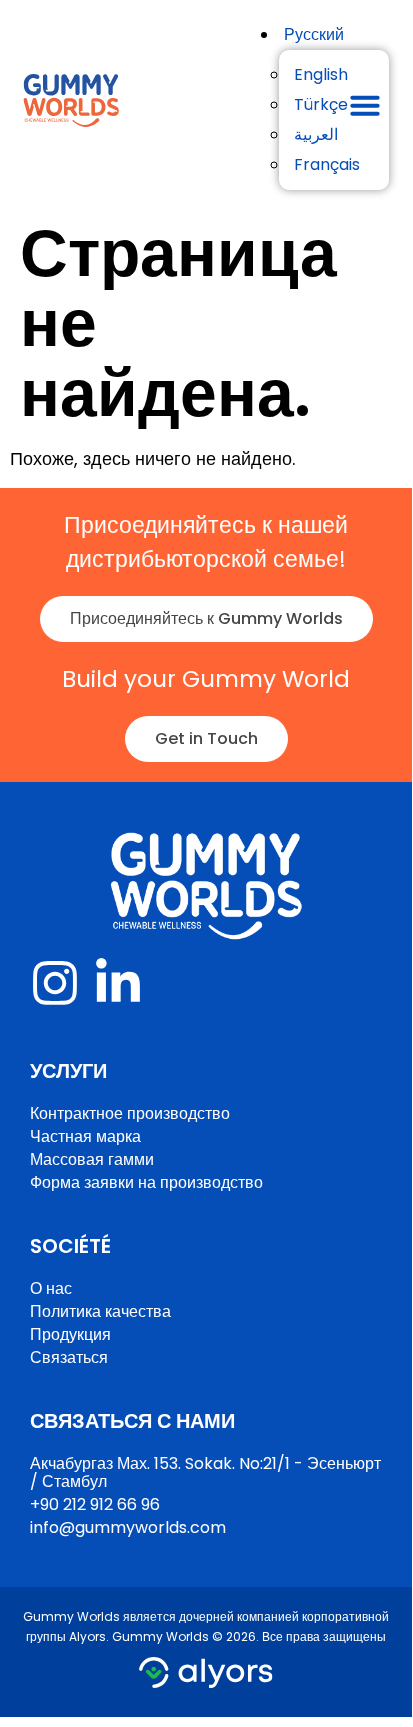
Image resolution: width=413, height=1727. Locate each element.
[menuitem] (314, 34)
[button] (365, 105)
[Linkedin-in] (118, 983)
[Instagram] (55, 983)
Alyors (87, 1636)
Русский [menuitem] (314, 34)
